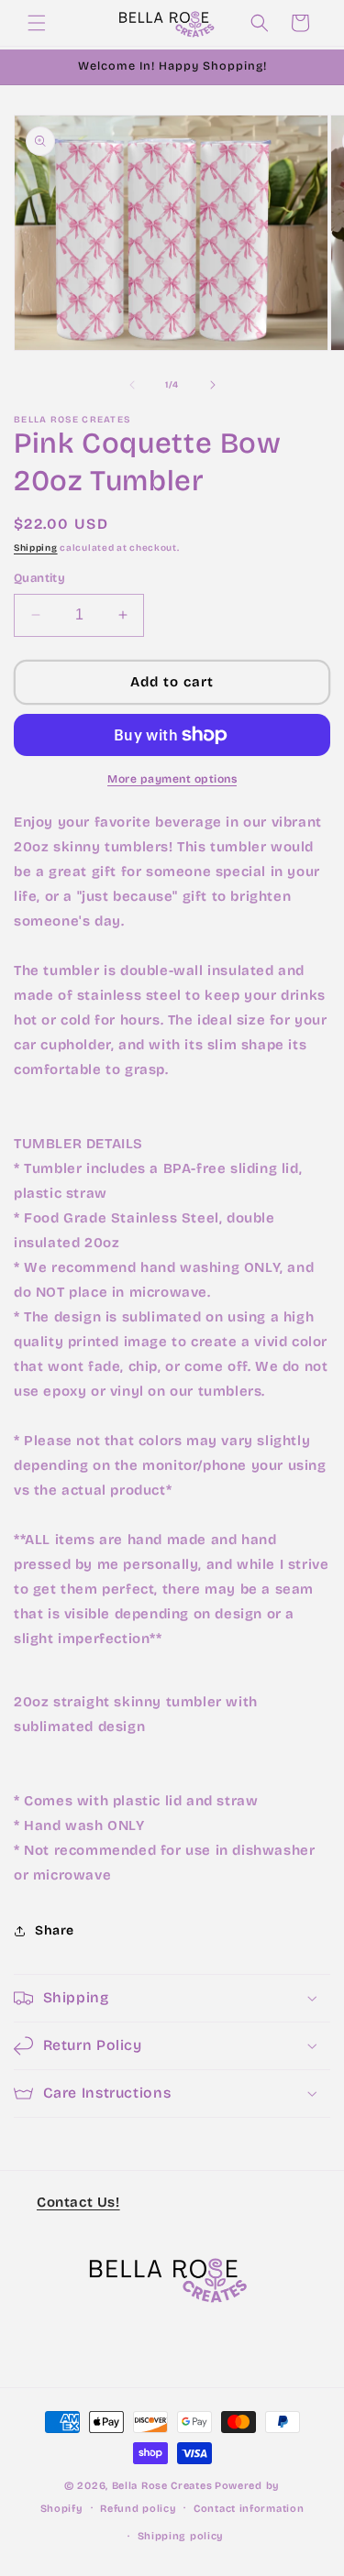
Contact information (249, 2509)
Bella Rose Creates (162, 2486)
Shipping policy (181, 2536)
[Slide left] (132, 385)
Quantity (39, 578)
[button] (37, 23)
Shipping (36, 548)
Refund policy (138, 2509)
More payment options (172, 779)
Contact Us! (78, 2202)
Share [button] (55, 1930)
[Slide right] (213, 385)
